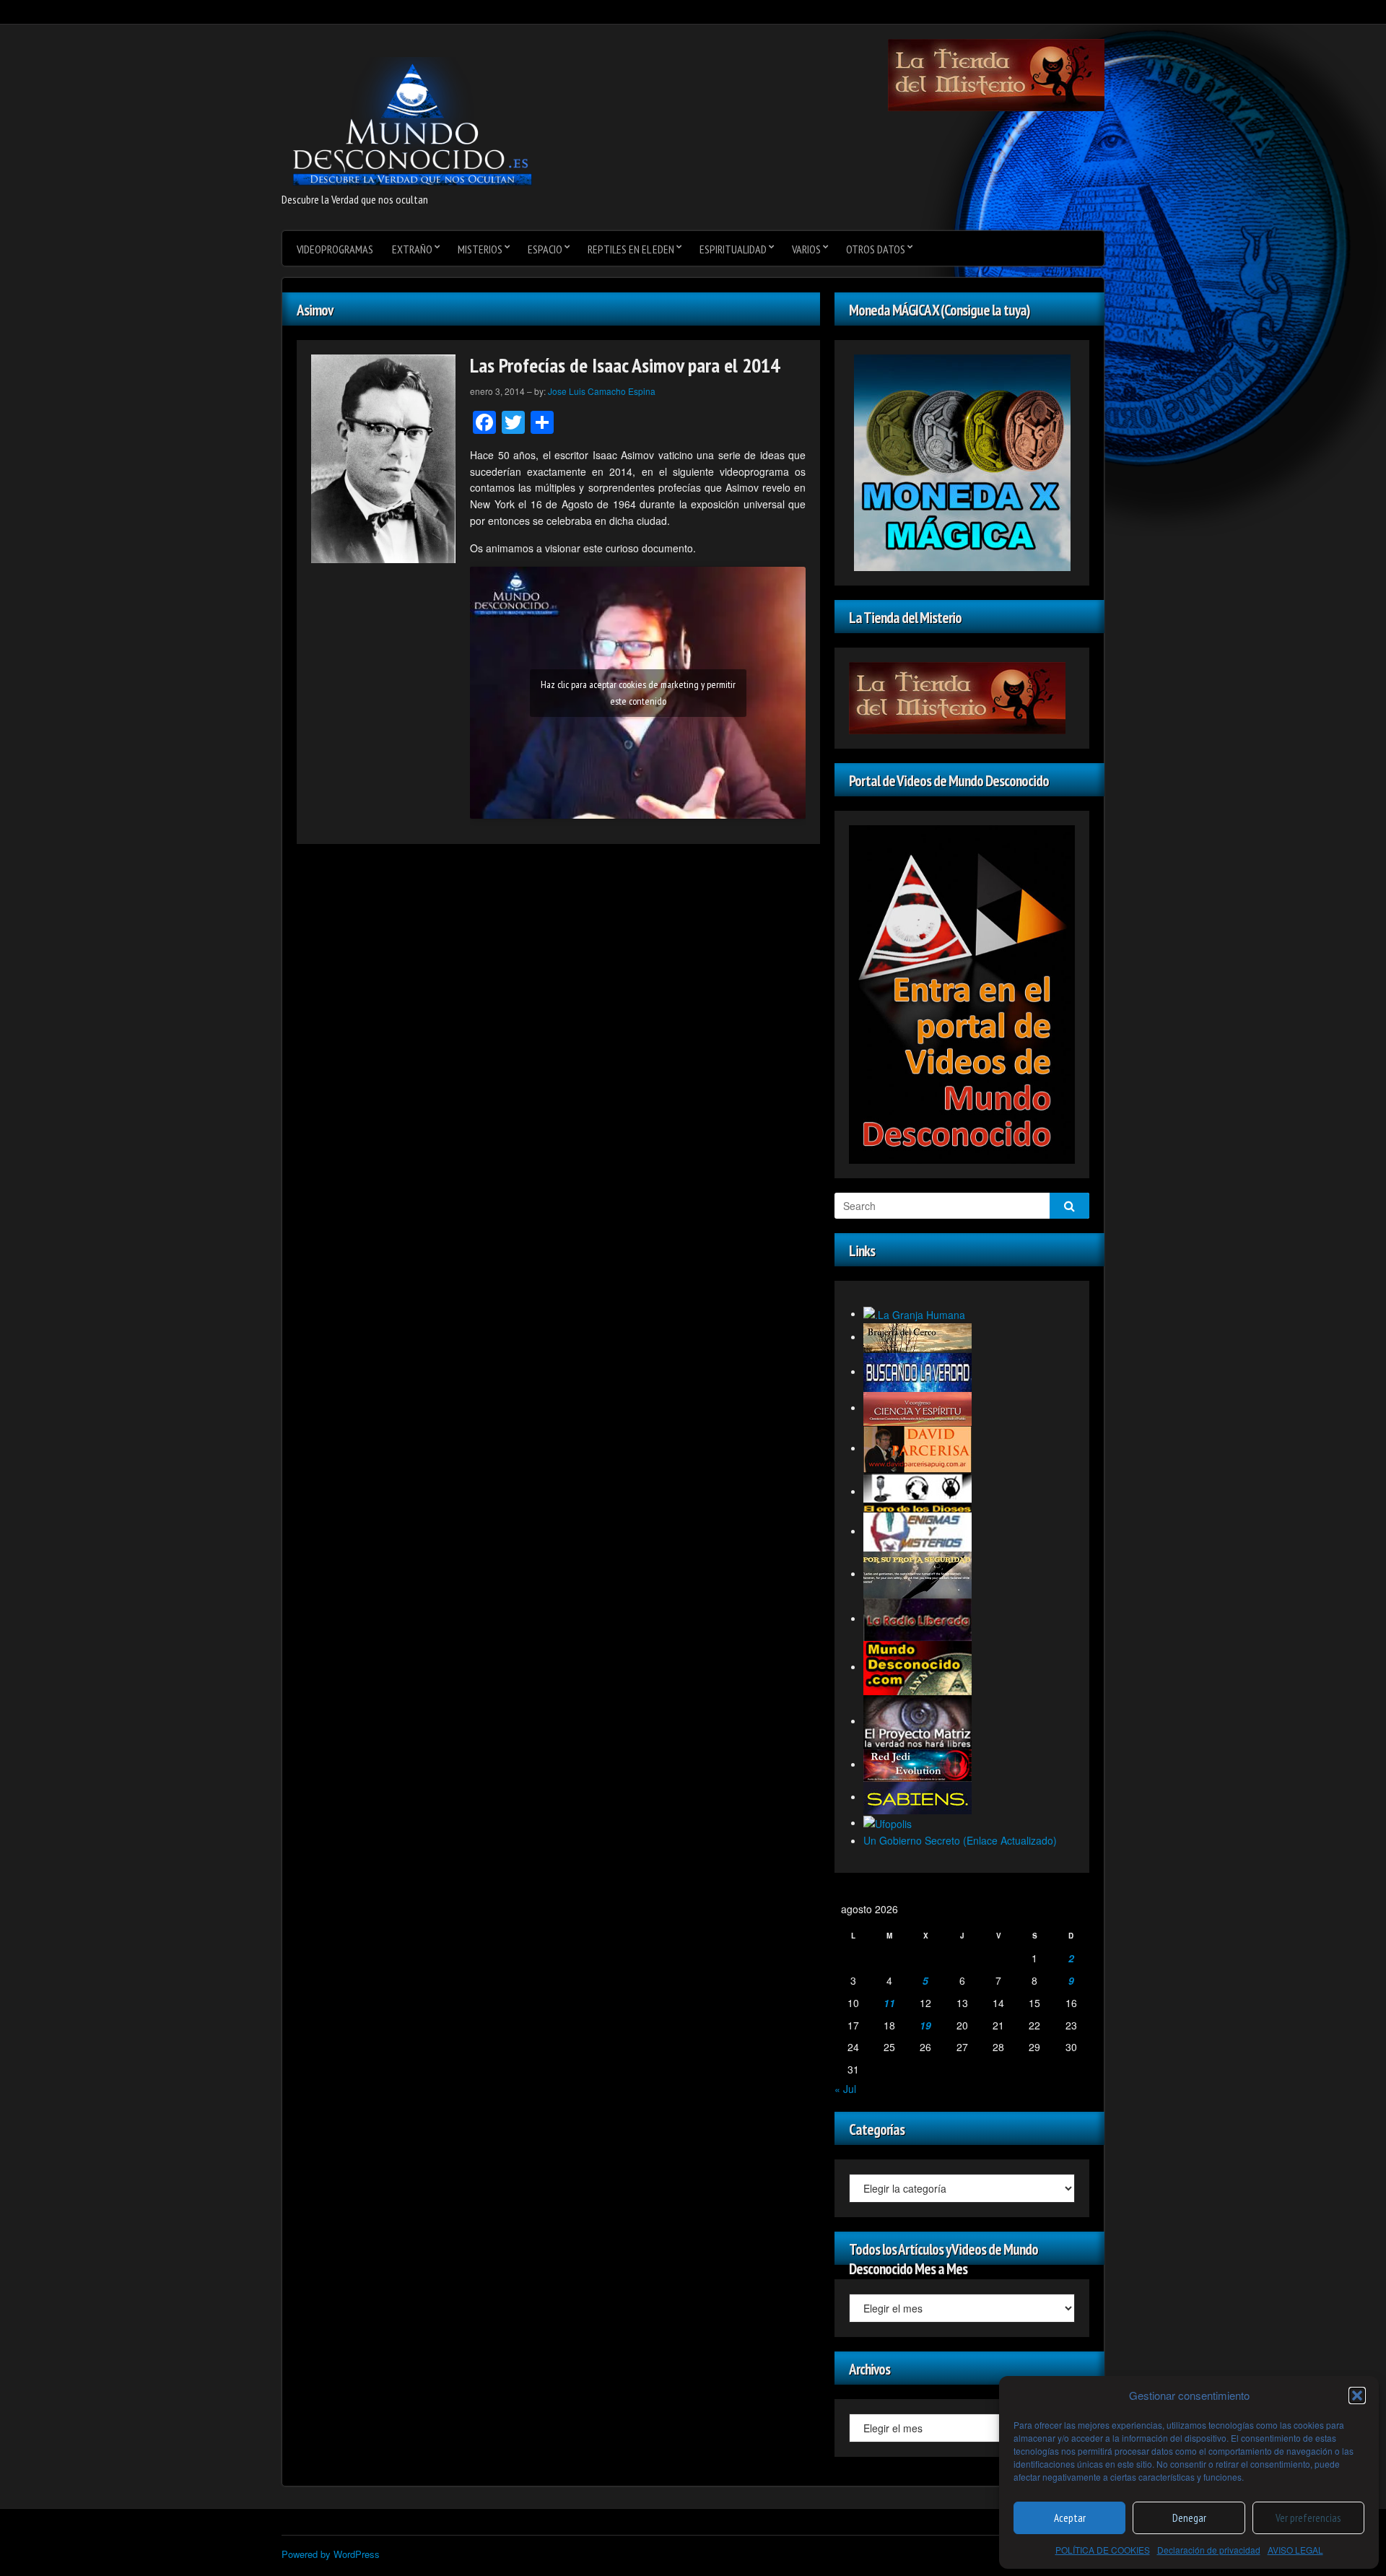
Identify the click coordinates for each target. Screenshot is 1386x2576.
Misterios (480, 249)
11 (889, 2003)
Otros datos (876, 249)
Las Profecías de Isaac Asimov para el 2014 (625, 365)
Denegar (1189, 2518)
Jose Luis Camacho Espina (602, 391)
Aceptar (1070, 2518)
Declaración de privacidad (1209, 2550)
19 (925, 2025)
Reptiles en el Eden (631, 249)
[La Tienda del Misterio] (996, 74)
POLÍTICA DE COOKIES (1103, 2550)
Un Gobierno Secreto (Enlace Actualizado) (960, 1840)
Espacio (545, 249)
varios (806, 249)
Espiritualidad (733, 249)
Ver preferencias (1308, 2518)
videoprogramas (335, 249)
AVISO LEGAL (1295, 2550)
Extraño (412, 249)
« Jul (845, 2089)
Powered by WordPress (331, 2554)
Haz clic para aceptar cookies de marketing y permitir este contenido (638, 693)
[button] (1357, 2396)
